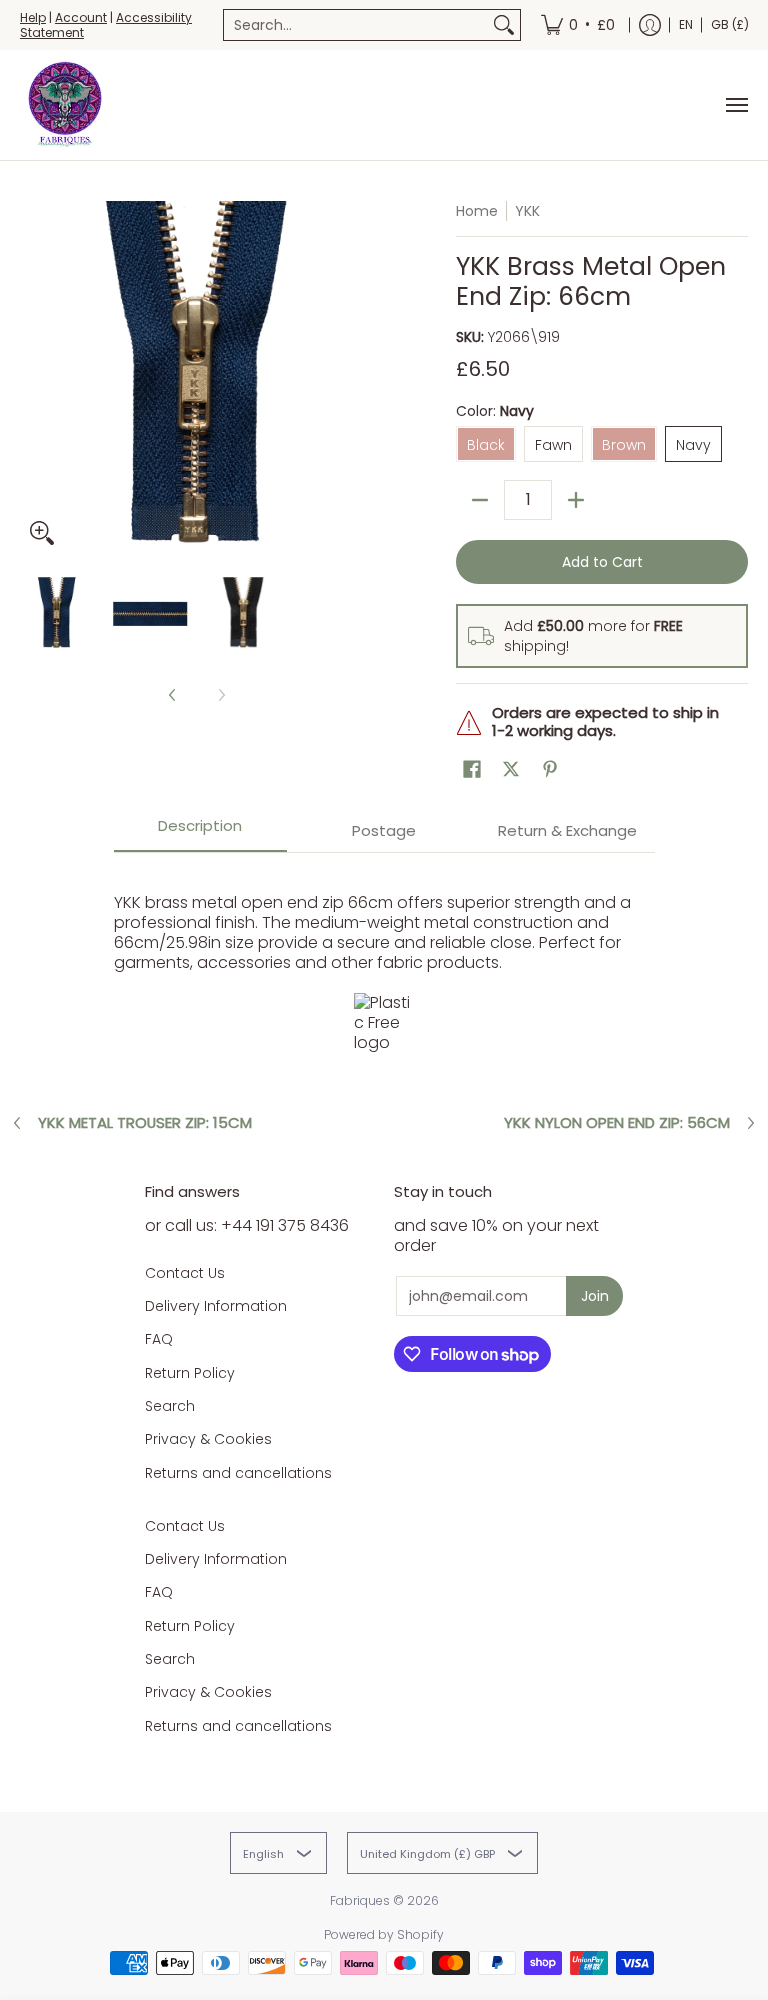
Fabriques (360, 1900)
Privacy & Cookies (208, 1439)
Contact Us (185, 1273)
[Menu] (736, 105)
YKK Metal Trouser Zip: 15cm (145, 1123)
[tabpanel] (384, 967)
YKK (527, 211)
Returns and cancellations (238, 1473)
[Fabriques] (65, 105)
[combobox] (356, 25)
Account (81, 17)
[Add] (576, 500)
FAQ (159, 1339)
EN (686, 24)
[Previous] (34, 378)
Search (170, 1406)
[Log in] (650, 25)
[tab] (201, 832)
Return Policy (190, 1373)
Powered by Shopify (384, 1934)
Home (477, 211)
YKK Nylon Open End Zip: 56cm (617, 1123)
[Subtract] (480, 500)
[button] (472, 769)
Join (595, 1296)
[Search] (504, 25)
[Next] (360, 378)
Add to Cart (602, 562)
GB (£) (730, 24)
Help (33, 17)
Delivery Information (216, 1306)
